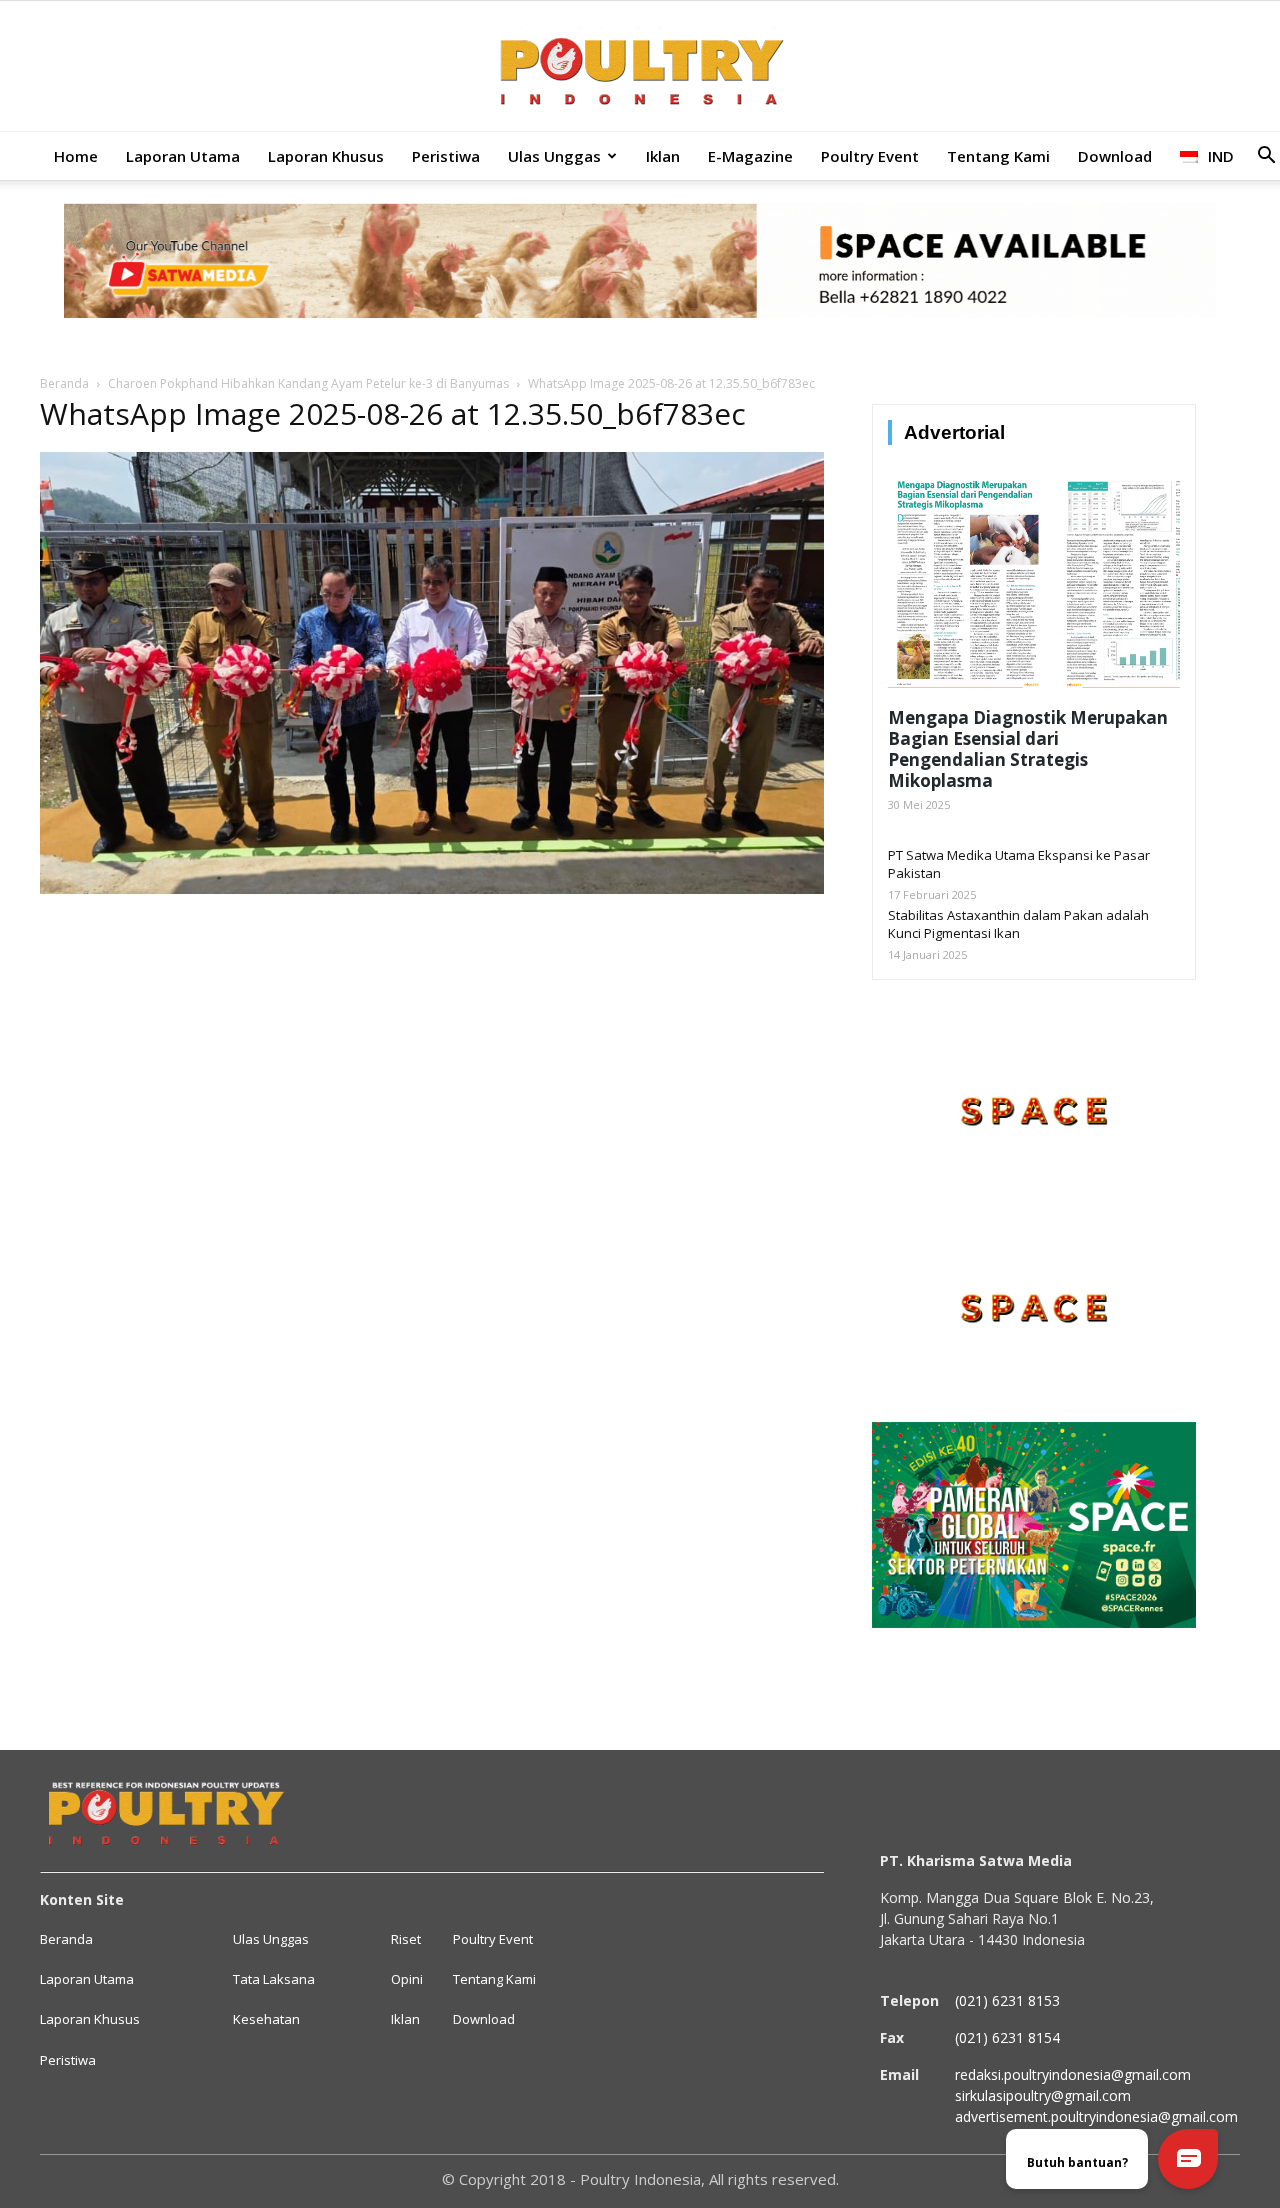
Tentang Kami (998, 156)
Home (76, 156)
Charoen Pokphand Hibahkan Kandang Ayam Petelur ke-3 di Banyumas (308, 383)
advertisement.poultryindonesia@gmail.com (1096, 2116)
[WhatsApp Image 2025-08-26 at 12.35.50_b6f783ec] (432, 889)
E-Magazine (750, 156)
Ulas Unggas (554, 156)
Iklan (663, 156)
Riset (406, 1939)
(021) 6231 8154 (1007, 2037)
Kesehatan (266, 2019)
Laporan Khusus (326, 156)
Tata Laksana (274, 1979)
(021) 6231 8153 (1007, 2000)
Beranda (64, 383)
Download (1115, 156)
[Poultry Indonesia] (640, 67)
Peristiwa (446, 156)
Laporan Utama (183, 156)
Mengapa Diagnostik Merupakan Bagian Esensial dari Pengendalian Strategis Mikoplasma (1028, 749)
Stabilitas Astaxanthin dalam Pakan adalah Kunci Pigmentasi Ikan (1018, 924)
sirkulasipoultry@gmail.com (1043, 2095)
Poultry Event (870, 156)
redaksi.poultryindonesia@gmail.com (1073, 2074)
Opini (407, 1979)
